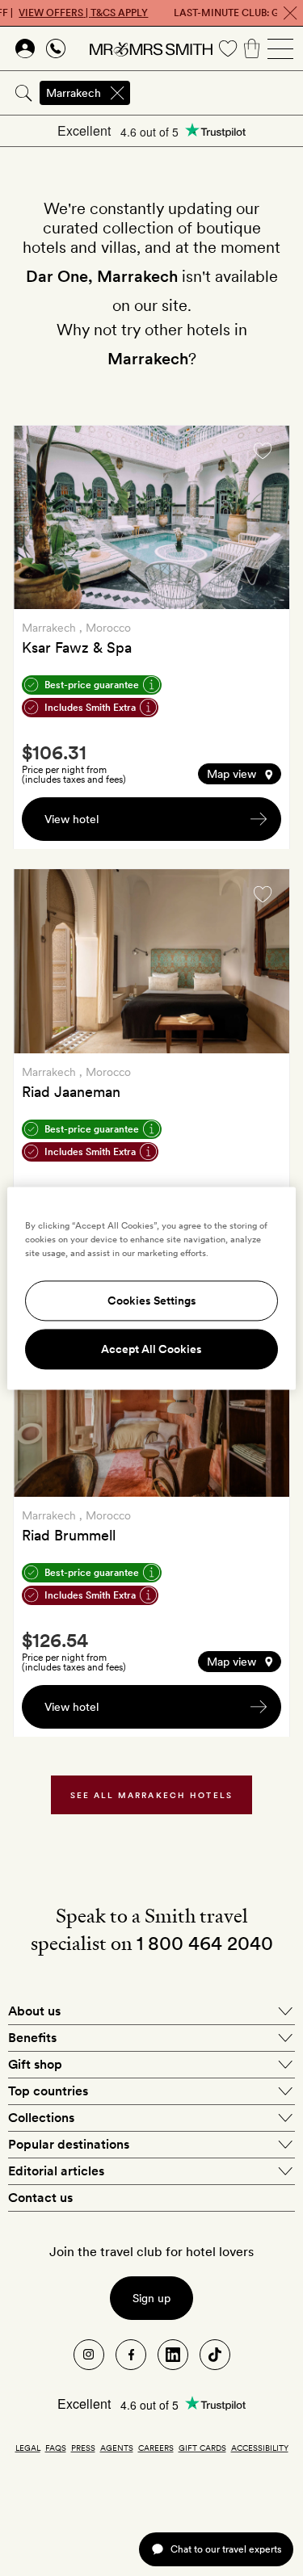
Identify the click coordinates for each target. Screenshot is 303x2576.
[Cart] (252, 48)
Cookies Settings (152, 1301)
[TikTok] (215, 2355)
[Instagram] (89, 2355)
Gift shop (35, 2064)
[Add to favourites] (263, 451)
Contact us (40, 2198)
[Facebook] (131, 2355)
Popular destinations (69, 2144)
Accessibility (260, 2448)
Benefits (32, 2038)
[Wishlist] (228, 48)
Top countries (48, 2091)
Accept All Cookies (151, 1349)
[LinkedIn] (173, 2355)
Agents (117, 2448)
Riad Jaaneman (71, 1092)
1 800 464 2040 (205, 1943)
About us (34, 2011)
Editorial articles (56, 2171)
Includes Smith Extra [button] (90, 708)
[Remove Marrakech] (117, 93)
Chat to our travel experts (226, 2549)
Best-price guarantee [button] (92, 685)
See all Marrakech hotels (152, 1795)
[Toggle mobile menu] (280, 48)
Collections (41, 2118)
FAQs (56, 2448)
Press (83, 2448)
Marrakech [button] (74, 93)
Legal (28, 2448)
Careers (156, 2448)
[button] (240, 774)
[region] (151, 1288)
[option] (151, 517)
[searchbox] (218, 93)
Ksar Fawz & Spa (77, 647)
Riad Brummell (69, 1535)
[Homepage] (151, 48)
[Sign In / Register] (25, 48)
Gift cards (202, 2448)
